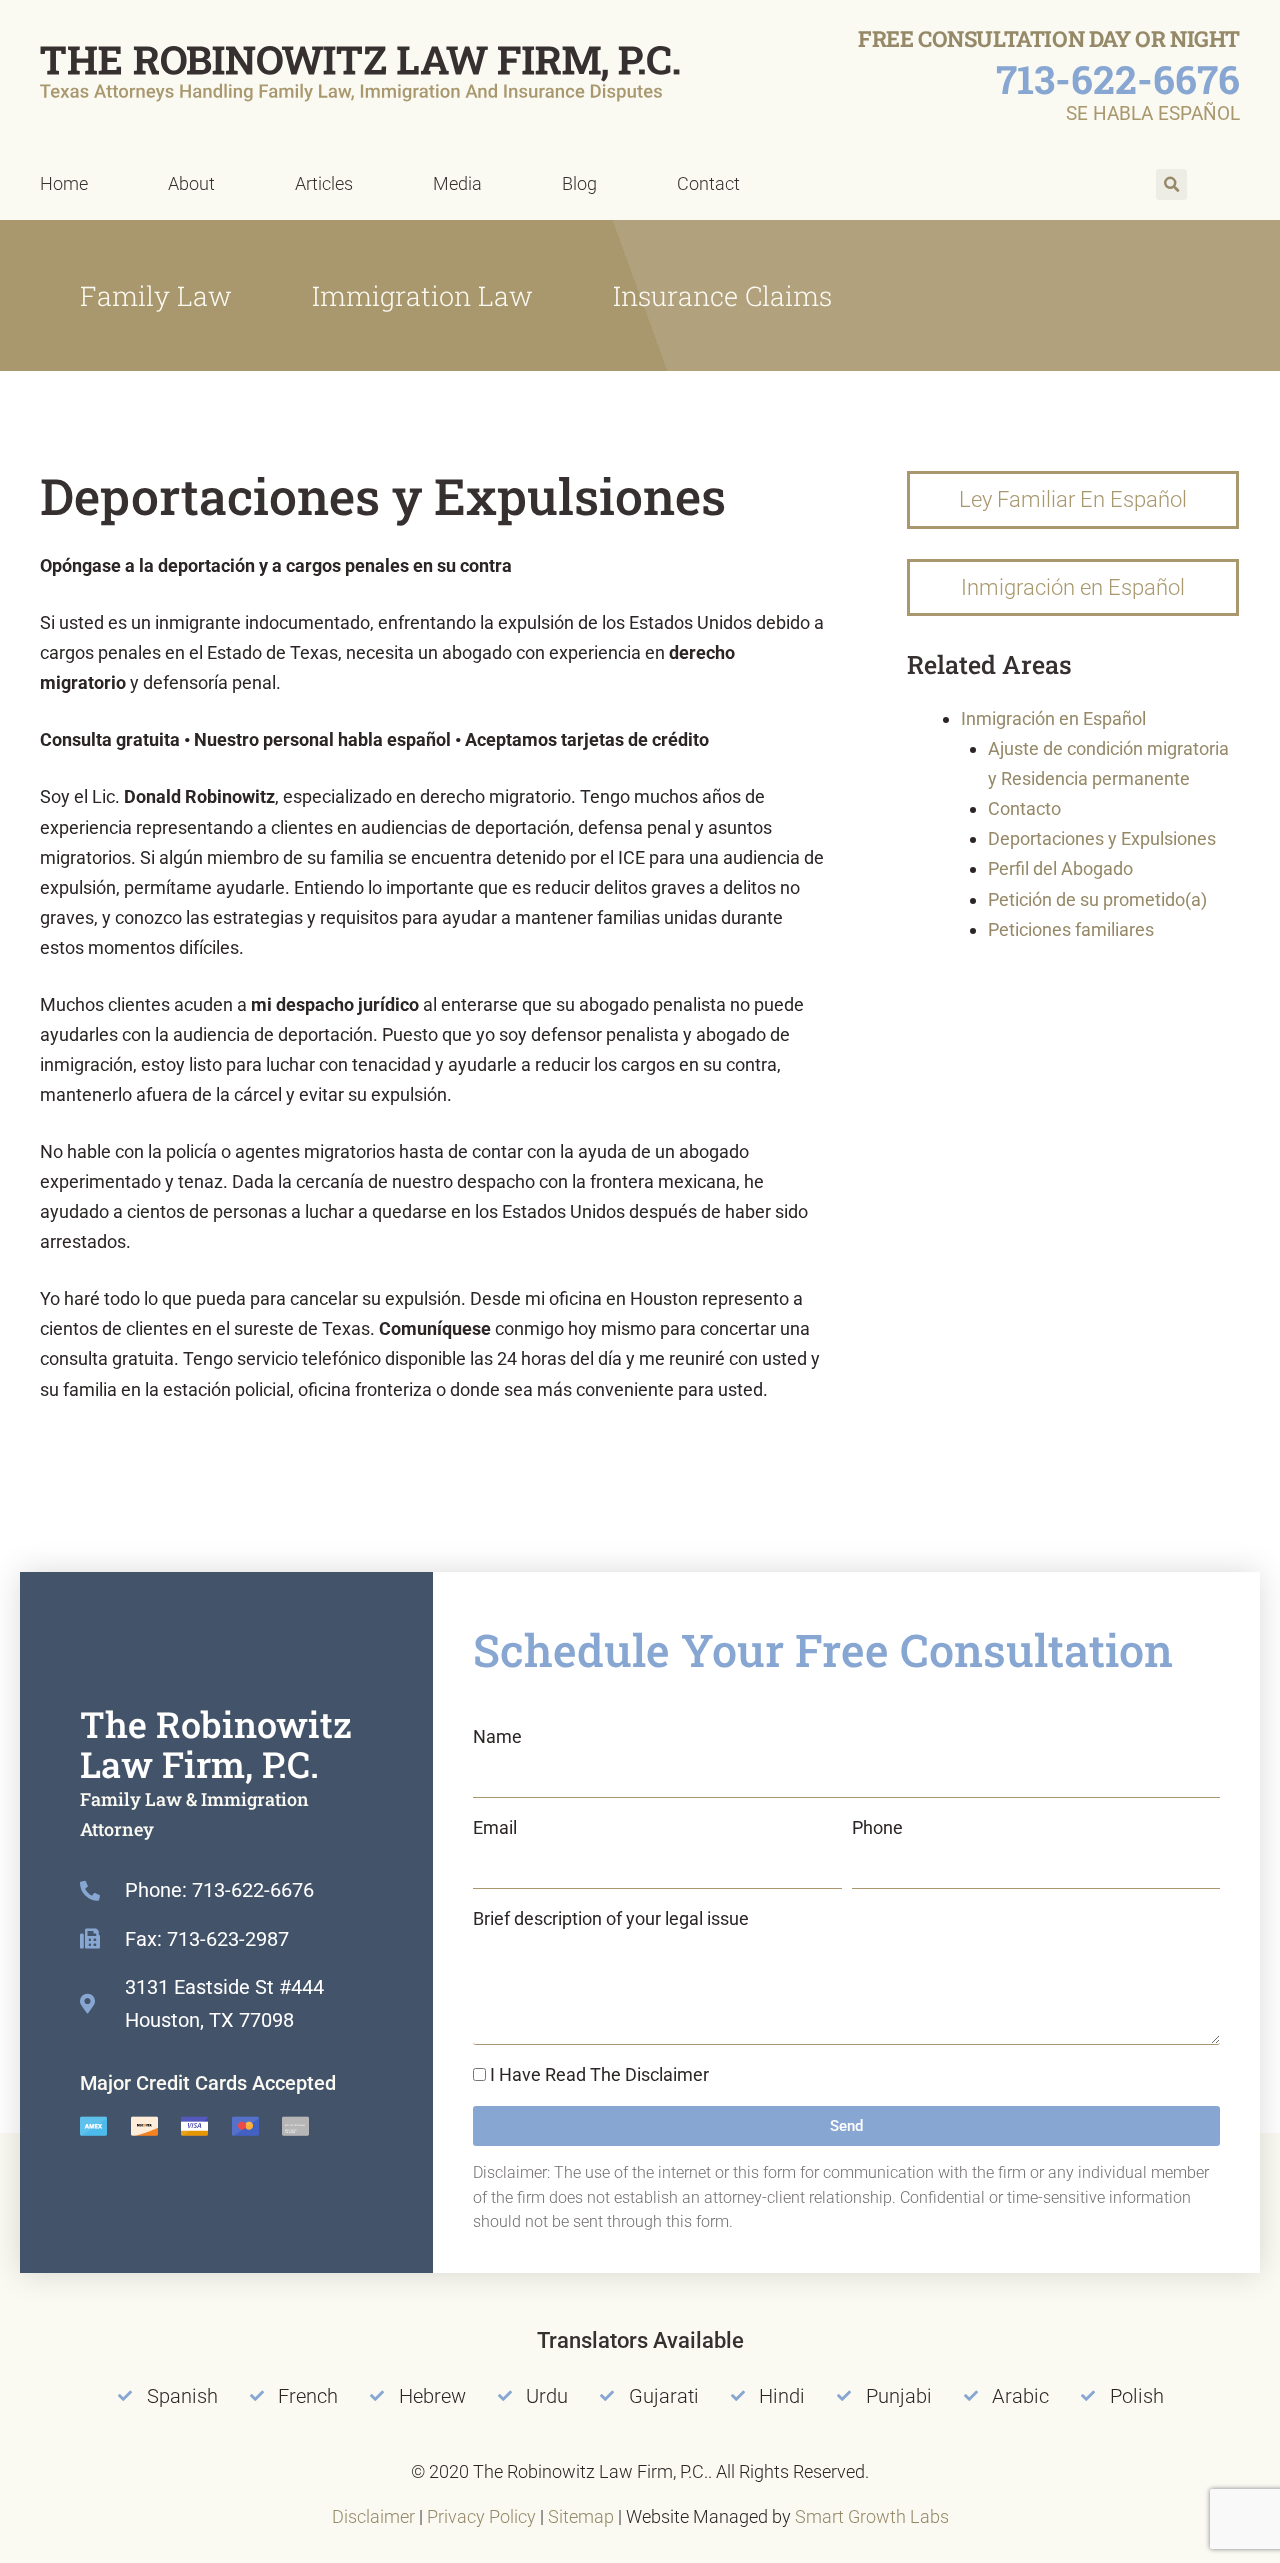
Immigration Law (422, 295)
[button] (1171, 184)
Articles (324, 183)
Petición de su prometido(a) (1097, 899)
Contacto (1024, 808)
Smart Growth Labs (872, 2516)
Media (457, 183)
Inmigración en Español (1053, 718)
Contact (708, 183)
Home (64, 183)
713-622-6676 (1118, 79)
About (191, 183)
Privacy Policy (481, 2516)
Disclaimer (373, 2516)
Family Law (156, 295)
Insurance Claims (722, 295)
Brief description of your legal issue (611, 1918)
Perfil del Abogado (1060, 868)
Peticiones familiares (1071, 929)
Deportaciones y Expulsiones (1102, 838)
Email (495, 1827)
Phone (877, 1827)
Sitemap (581, 2516)
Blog (579, 183)
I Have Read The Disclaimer (599, 2074)
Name (497, 1736)
